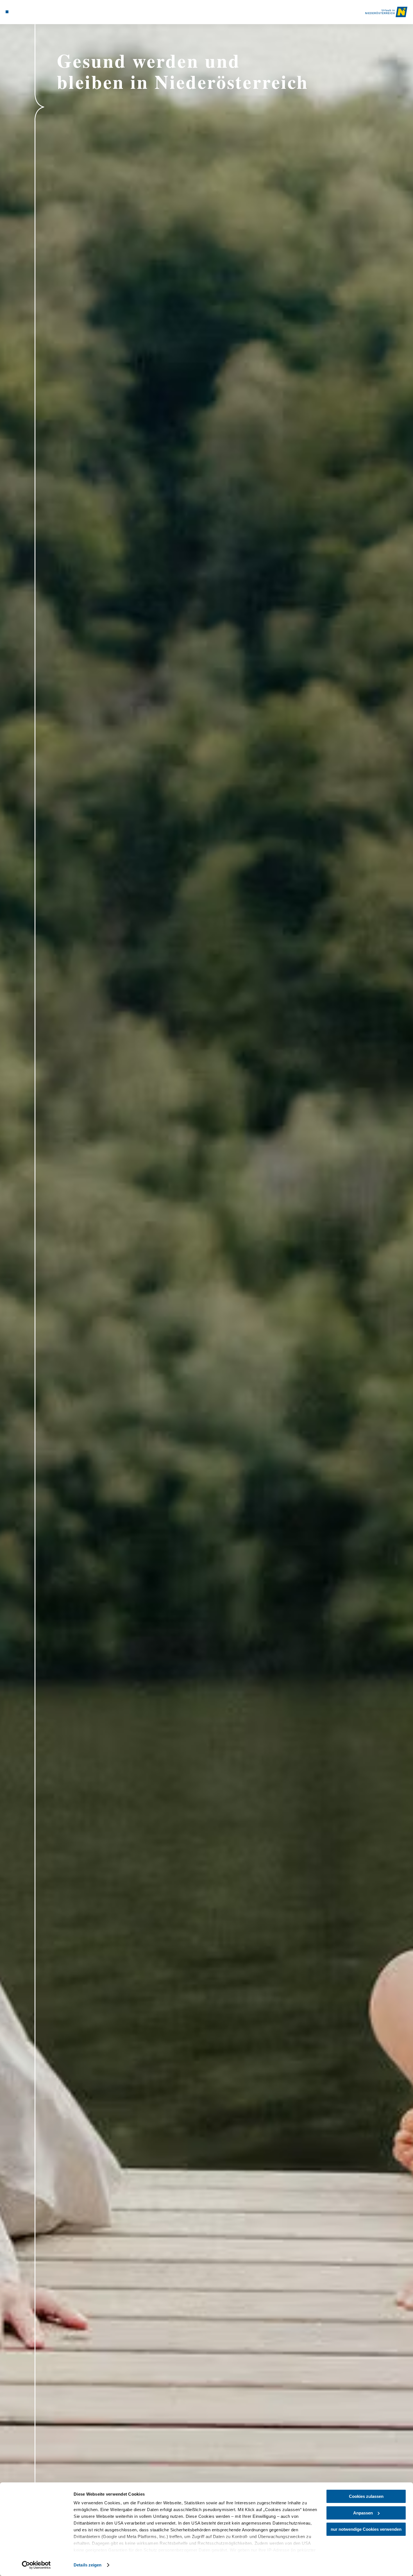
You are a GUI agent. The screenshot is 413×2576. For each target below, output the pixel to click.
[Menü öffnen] (7, 12)
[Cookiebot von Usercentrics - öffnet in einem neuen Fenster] (36, 2565)
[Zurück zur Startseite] (386, 12)
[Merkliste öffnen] (21, 12)
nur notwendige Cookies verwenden (366, 2529)
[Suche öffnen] (28, 12)
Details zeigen (88, 2565)
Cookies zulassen (366, 2496)
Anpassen (363, 2513)
